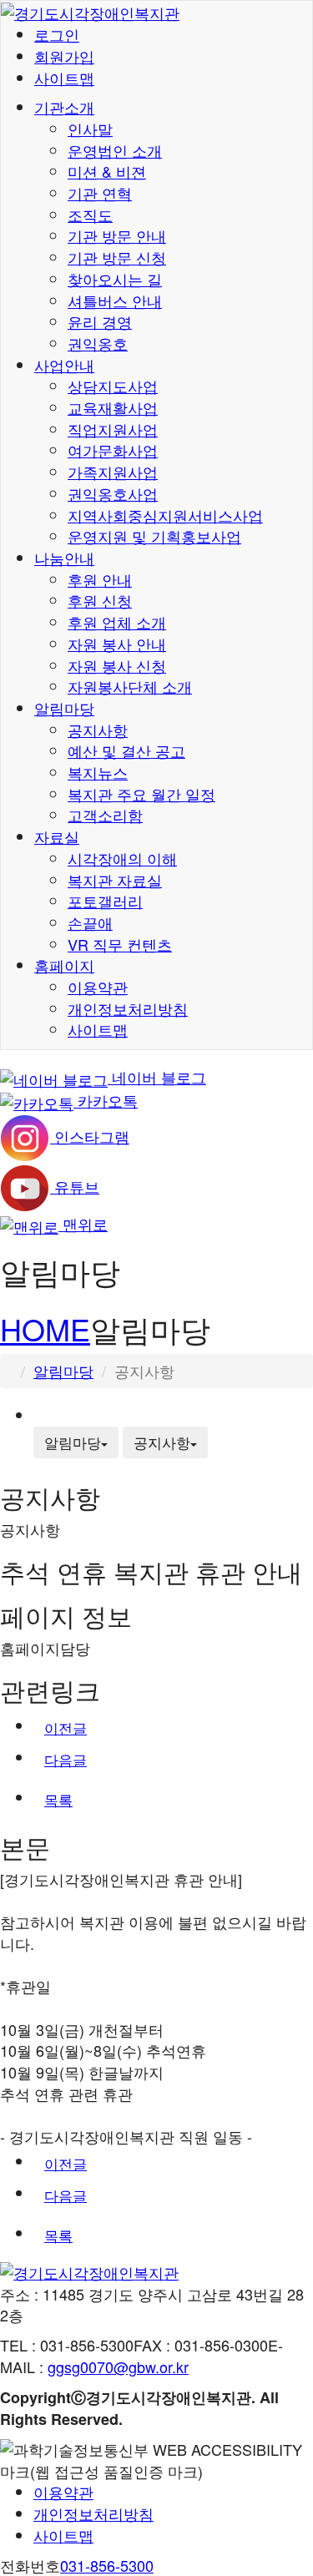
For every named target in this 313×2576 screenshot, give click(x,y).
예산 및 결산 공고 (126, 750)
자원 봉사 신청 (117, 665)
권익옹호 (98, 343)
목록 (58, 1799)
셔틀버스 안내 (115, 301)
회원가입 (64, 56)
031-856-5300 (107, 2565)
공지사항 (98, 730)
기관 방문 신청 (117, 257)
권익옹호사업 (113, 493)
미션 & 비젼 (107, 171)
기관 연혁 (100, 193)
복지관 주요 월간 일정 (141, 794)
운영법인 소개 (115, 150)
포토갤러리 (105, 901)
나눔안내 (64, 558)
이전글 (66, 1727)
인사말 (90, 129)
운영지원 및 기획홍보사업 (154, 536)
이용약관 (98, 987)
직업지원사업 (113, 429)
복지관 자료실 (115, 880)
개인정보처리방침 (128, 1008)
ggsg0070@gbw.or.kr (118, 2366)
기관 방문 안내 (117, 235)
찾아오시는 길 (115, 279)
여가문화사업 (113, 450)
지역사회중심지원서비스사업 (165, 515)
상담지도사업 (113, 386)
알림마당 (64, 708)
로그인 (57, 34)
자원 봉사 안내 (117, 644)
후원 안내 (100, 579)
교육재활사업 (113, 407)
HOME (45, 1328)
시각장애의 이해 (122, 858)
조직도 (90, 215)
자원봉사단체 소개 (130, 686)
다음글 (66, 1759)
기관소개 (64, 107)
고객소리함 (105, 815)
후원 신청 (100, 600)
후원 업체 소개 (117, 622)
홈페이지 (64, 965)
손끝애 (90, 922)
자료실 (57, 836)
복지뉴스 (98, 772)
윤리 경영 (100, 321)
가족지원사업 (113, 472)
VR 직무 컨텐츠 (120, 944)
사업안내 (64, 365)
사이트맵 (64, 78)
